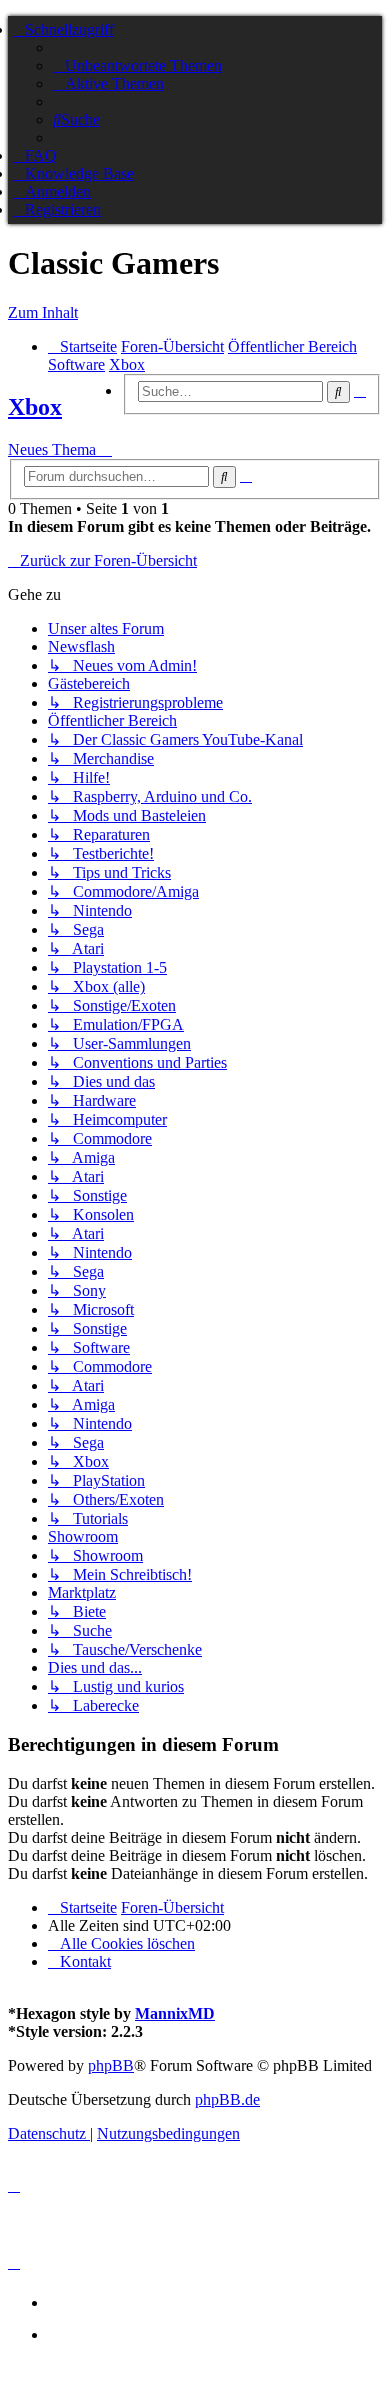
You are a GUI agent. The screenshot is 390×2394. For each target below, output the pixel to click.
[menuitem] (137, 65)
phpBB (111, 2065)
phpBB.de (227, 2099)
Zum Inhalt (43, 312)
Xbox (35, 407)
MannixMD (175, 2013)
